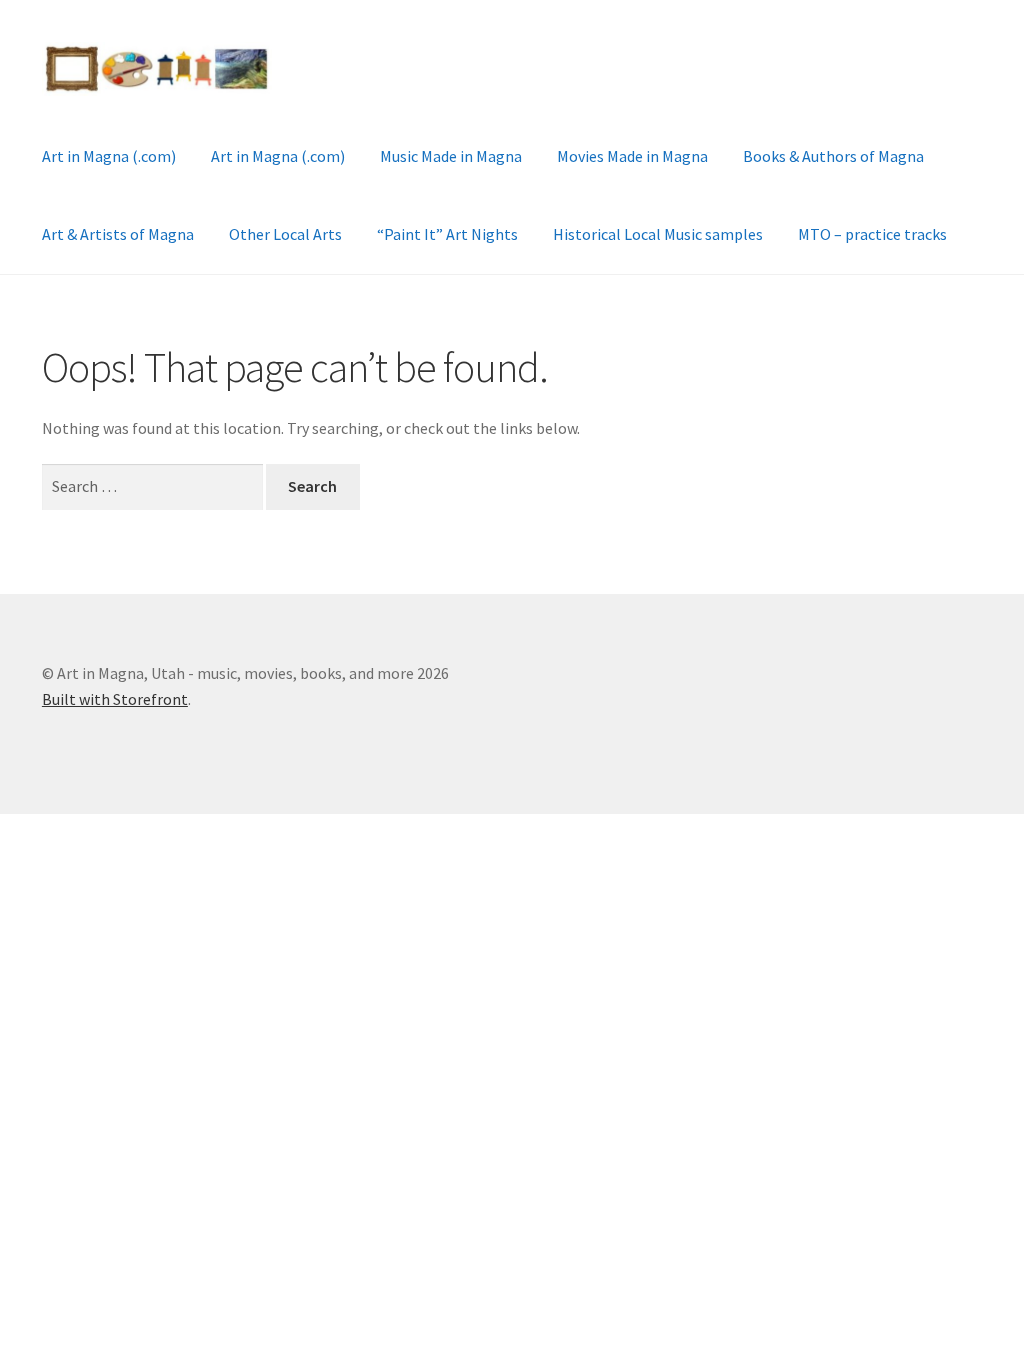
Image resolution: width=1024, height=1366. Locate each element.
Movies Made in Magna (632, 156)
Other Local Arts (285, 234)
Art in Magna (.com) (109, 156)
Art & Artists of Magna (118, 234)
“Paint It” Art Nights (447, 234)
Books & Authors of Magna (833, 156)
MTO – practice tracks (872, 234)
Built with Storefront (115, 699)
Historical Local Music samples (658, 234)
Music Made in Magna (451, 156)
